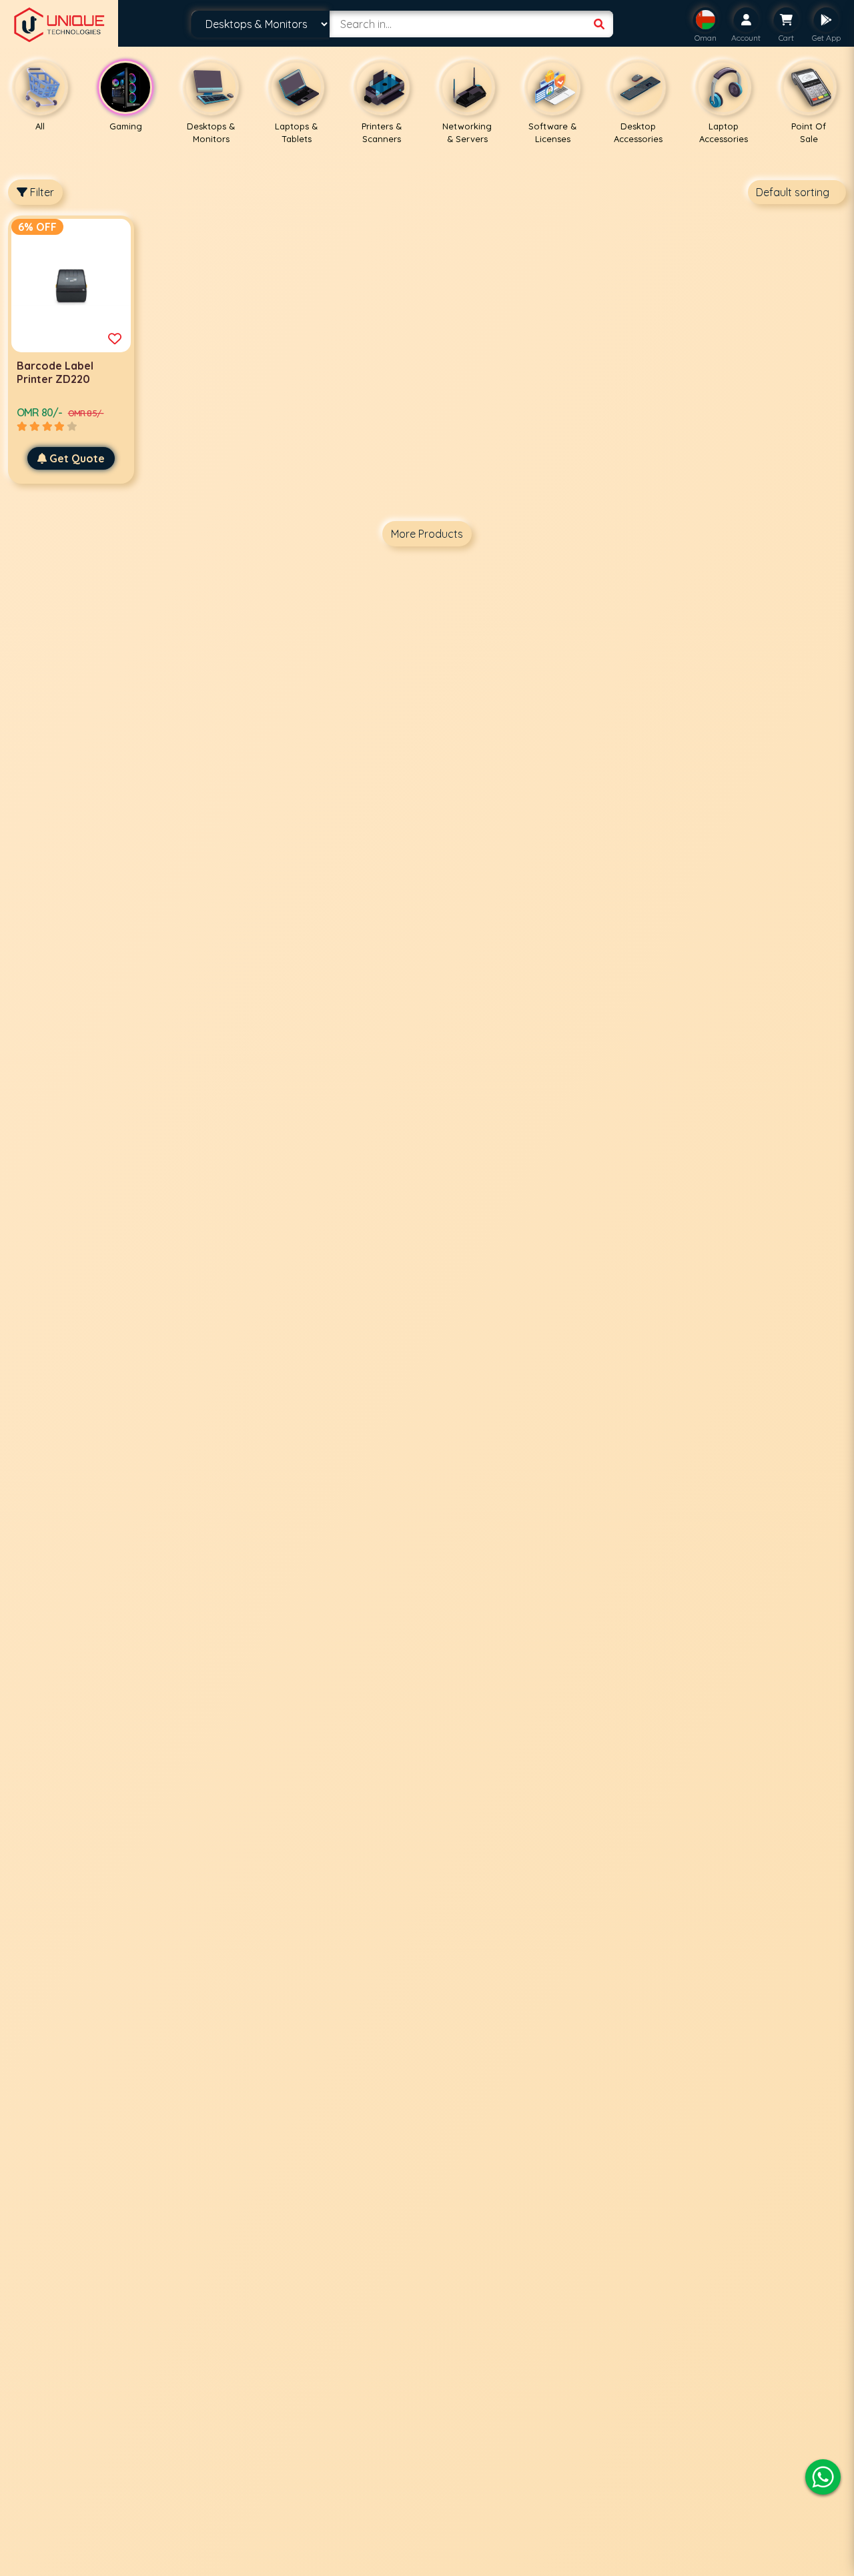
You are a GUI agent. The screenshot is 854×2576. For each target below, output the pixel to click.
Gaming (126, 126)
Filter (41, 192)
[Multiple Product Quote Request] (115, 339)
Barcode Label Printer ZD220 (55, 372)
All (40, 126)
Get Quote (77, 458)
